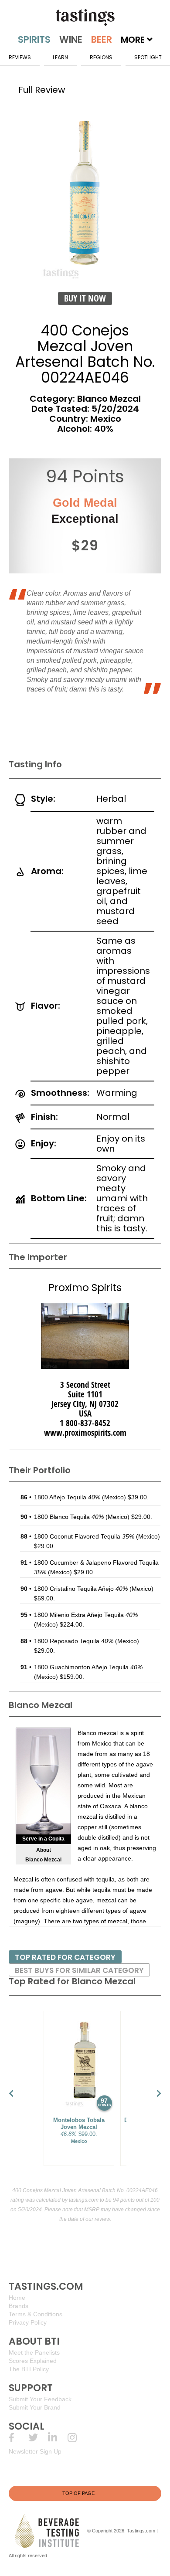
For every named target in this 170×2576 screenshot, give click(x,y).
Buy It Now (85, 298)
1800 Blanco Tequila (69, 1517)
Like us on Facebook (19, 2438)
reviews (20, 57)
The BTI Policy (29, 2369)
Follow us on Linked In (58, 2438)
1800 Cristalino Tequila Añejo (81, 1589)
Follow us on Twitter (38, 2438)
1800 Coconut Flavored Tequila (84, 1536)
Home (17, 2298)
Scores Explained (33, 2361)
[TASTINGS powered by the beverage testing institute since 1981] (85, 17)
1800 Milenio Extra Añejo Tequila (86, 1615)
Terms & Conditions (36, 2314)
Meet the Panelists (34, 2352)
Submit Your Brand (35, 2407)
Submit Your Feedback (40, 2399)
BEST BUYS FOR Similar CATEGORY (79, 1970)
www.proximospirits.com (85, 1433)
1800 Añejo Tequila (67, 1497)
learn (60, 57)
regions (101, 57)
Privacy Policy (28, 2322)
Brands (19, 2306)
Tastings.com (141, 2530)
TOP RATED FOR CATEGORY (65, 1957)
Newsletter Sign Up (35, 2451)
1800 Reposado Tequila (74, 1641)
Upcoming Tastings (77, 2438)
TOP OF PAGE (78, 2493)
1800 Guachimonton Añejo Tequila (88, 1667)
